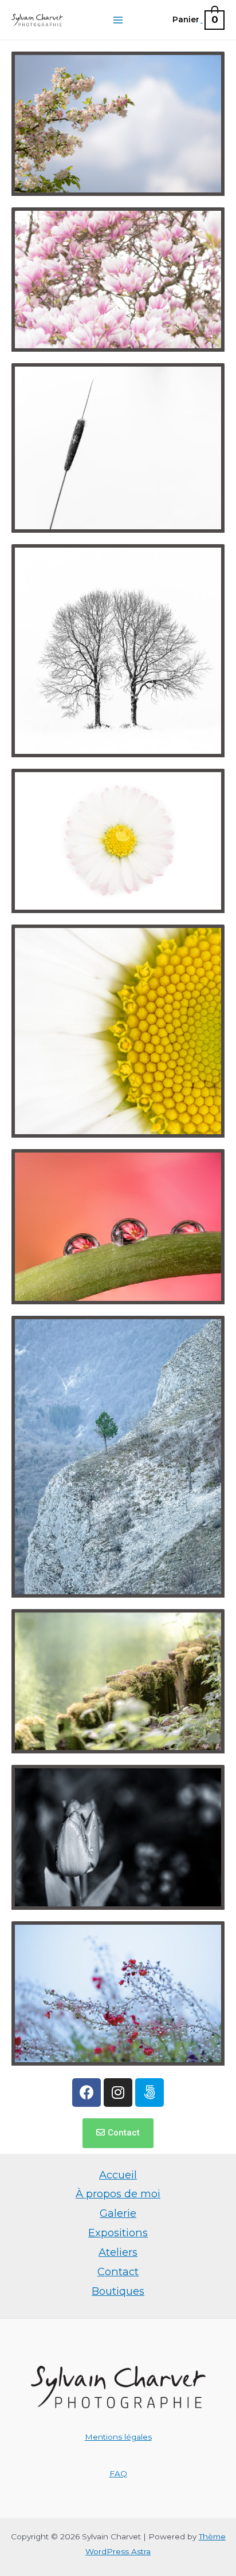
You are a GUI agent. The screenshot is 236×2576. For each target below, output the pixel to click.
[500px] (150, 2093)
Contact (118, 2272)
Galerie (118, 2213)
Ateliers (118, 2252)
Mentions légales (118, 2437)
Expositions (118, 2233)
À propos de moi (118, 2194)
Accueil (118, 2175)
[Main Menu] (118, 20)
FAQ (118, 2473)
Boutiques (118, 2291)
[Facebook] (86, 2093)
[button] (118, 2133)
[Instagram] (118, 2093)
